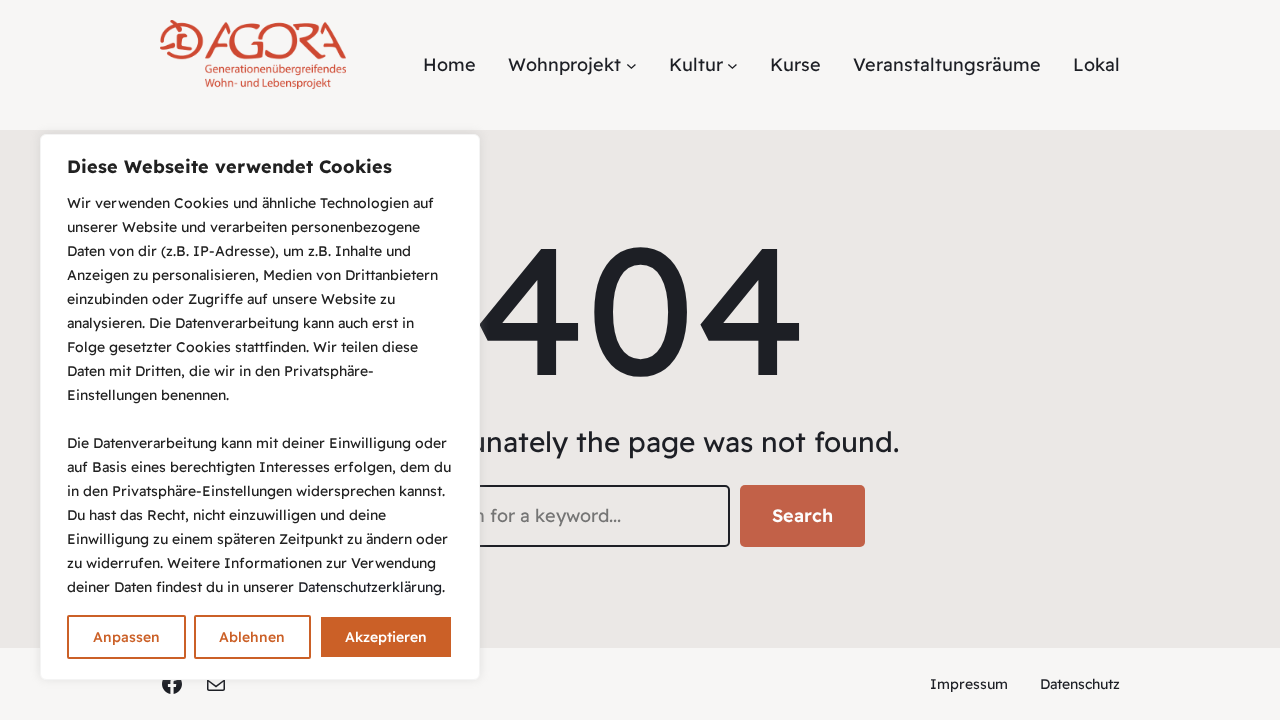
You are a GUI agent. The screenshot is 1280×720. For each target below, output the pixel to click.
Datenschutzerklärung (370, 587)
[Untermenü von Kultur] (732, 64)
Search (802, 515)
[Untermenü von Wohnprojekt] (631, 64)
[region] (260, 407)
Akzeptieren (386, 637)
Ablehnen (252, 637)
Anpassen (126, 637)
